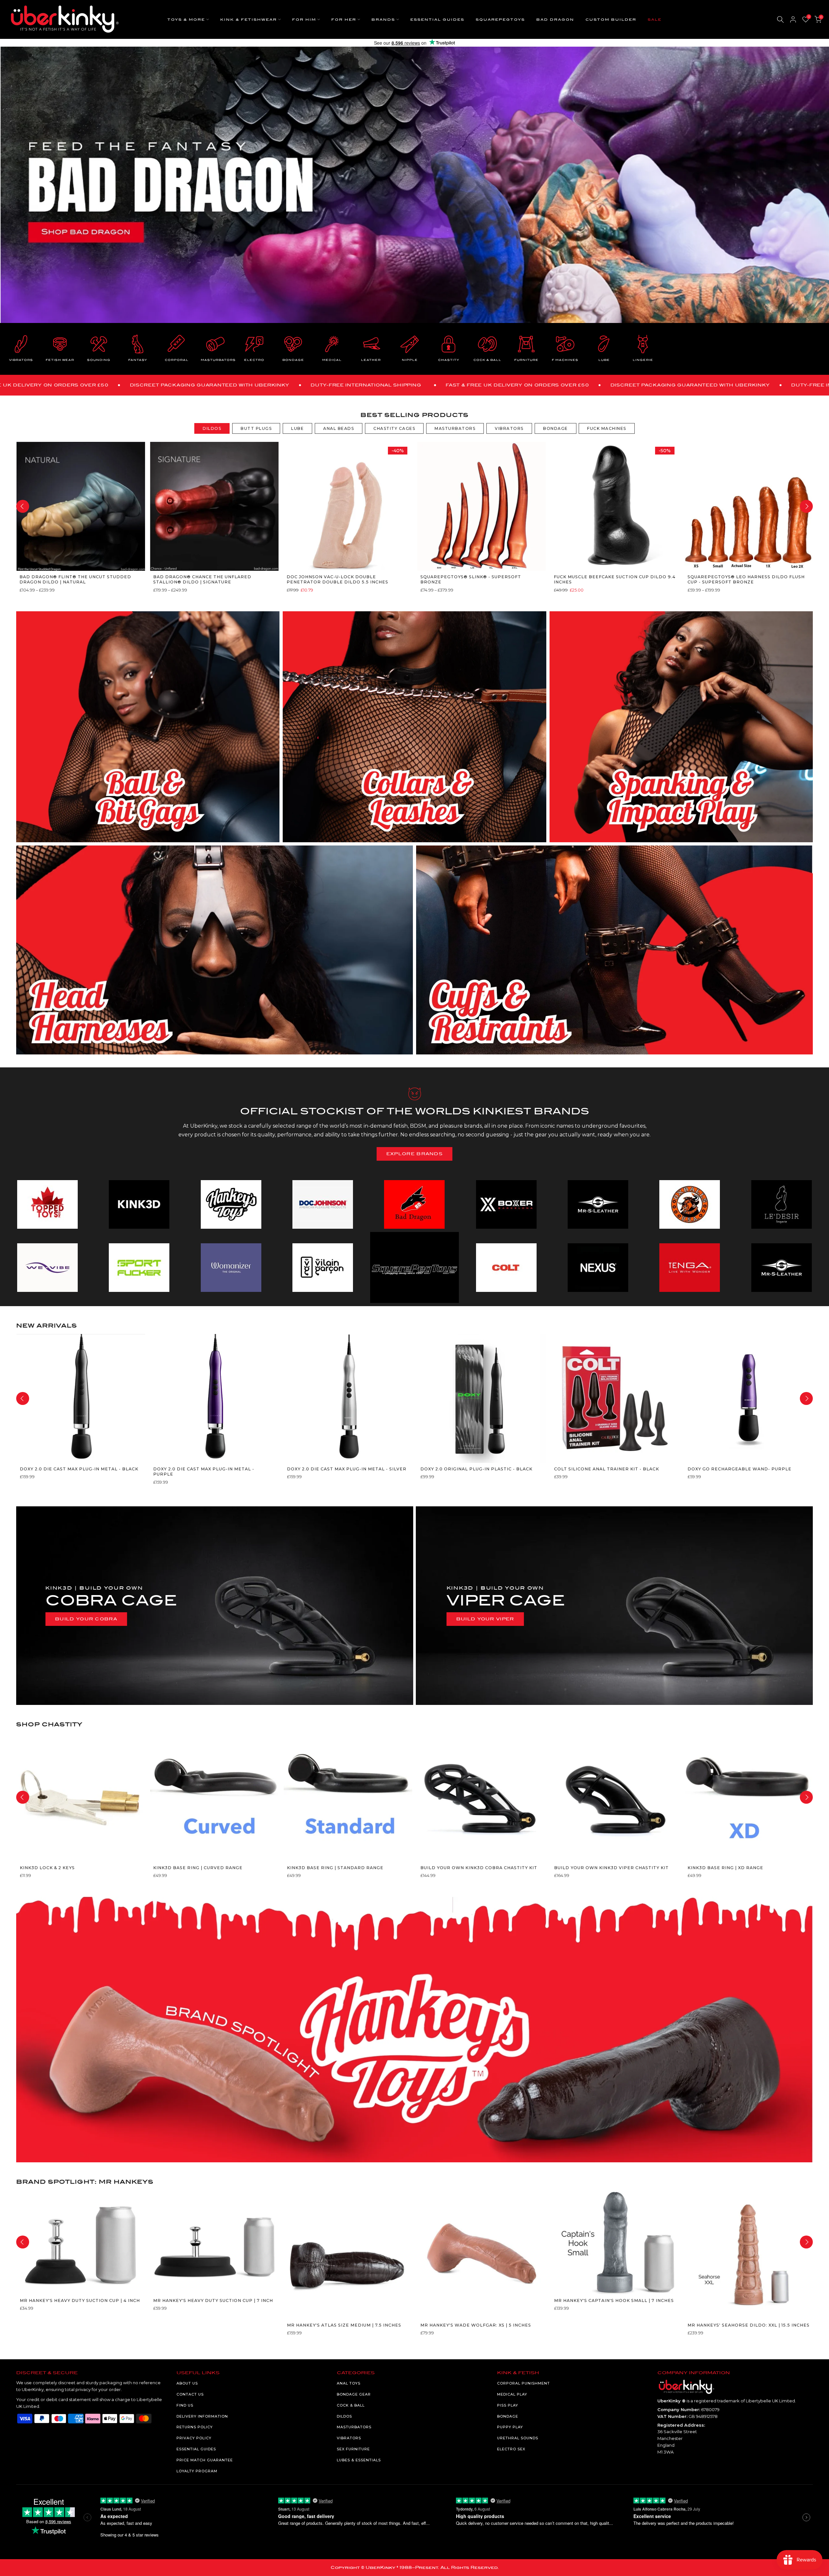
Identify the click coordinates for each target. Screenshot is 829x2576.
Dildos (344, 2416)
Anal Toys (349, 2383)
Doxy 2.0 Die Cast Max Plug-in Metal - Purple (204, 1472)
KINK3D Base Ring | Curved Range (198, 1868)
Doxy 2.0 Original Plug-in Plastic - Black (476, 1469)
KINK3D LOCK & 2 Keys (47, 1868)
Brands (383, 20)
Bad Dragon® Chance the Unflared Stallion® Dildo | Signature (202, 579)
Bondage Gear (354, 2394)
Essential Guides (437, 20)
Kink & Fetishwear (249, 20)
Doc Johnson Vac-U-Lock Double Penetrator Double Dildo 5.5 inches (337, 579)
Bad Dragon (555, 20)
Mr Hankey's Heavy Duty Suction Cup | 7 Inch (213, 2300)
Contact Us (190, 2394)
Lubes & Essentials (359, 2460)
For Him (304, 20)
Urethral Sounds (518, 2438)
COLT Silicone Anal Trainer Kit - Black (606, 1469)
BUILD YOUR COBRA (86, 1619)
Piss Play (508, 2405)
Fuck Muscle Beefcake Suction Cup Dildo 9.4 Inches (615, 579)
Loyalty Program (197, 2471)
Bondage (508, 2416)
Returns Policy (195, 2427)
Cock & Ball (351, 2405)
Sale (655, 20)
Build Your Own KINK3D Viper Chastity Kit (611, 1868)
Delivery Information (202, 2416)
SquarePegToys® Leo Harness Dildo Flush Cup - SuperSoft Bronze (746, 579)
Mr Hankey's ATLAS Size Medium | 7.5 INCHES (344, 2325)
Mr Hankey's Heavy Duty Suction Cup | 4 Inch (79, 2300)
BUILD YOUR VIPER (485, 1619)
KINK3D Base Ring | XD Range (725, 1868)
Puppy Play (510, 2427)
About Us (187, 2383)
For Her (344, 20)
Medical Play (512, 2394)
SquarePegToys (500, 20)
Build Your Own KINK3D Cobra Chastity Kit (479, 1868)
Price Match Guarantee (205, 2460)
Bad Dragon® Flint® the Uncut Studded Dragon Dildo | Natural (75, 579)
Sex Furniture (353, 2449)
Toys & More (186, 20)
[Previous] (23, 506)
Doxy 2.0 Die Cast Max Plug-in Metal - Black (79, 1469)
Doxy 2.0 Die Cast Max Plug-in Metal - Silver (346, 1469)
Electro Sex (511, 2449)
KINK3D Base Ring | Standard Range (335, 1868)
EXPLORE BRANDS (414, 1154)
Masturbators (354, 2427)
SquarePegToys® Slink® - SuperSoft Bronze (470, 579)
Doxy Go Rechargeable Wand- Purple (739, 1469)
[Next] (806, 506)
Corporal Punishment (523, 2383)
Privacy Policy (194, 2438)
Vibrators (349, 2438)
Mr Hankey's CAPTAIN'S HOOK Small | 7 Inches (614, 2300)
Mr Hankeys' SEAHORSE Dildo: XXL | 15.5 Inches (749, 2325)
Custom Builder (611, 20)
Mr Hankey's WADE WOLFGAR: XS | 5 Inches (476, 2325)
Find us (185, 2405)
